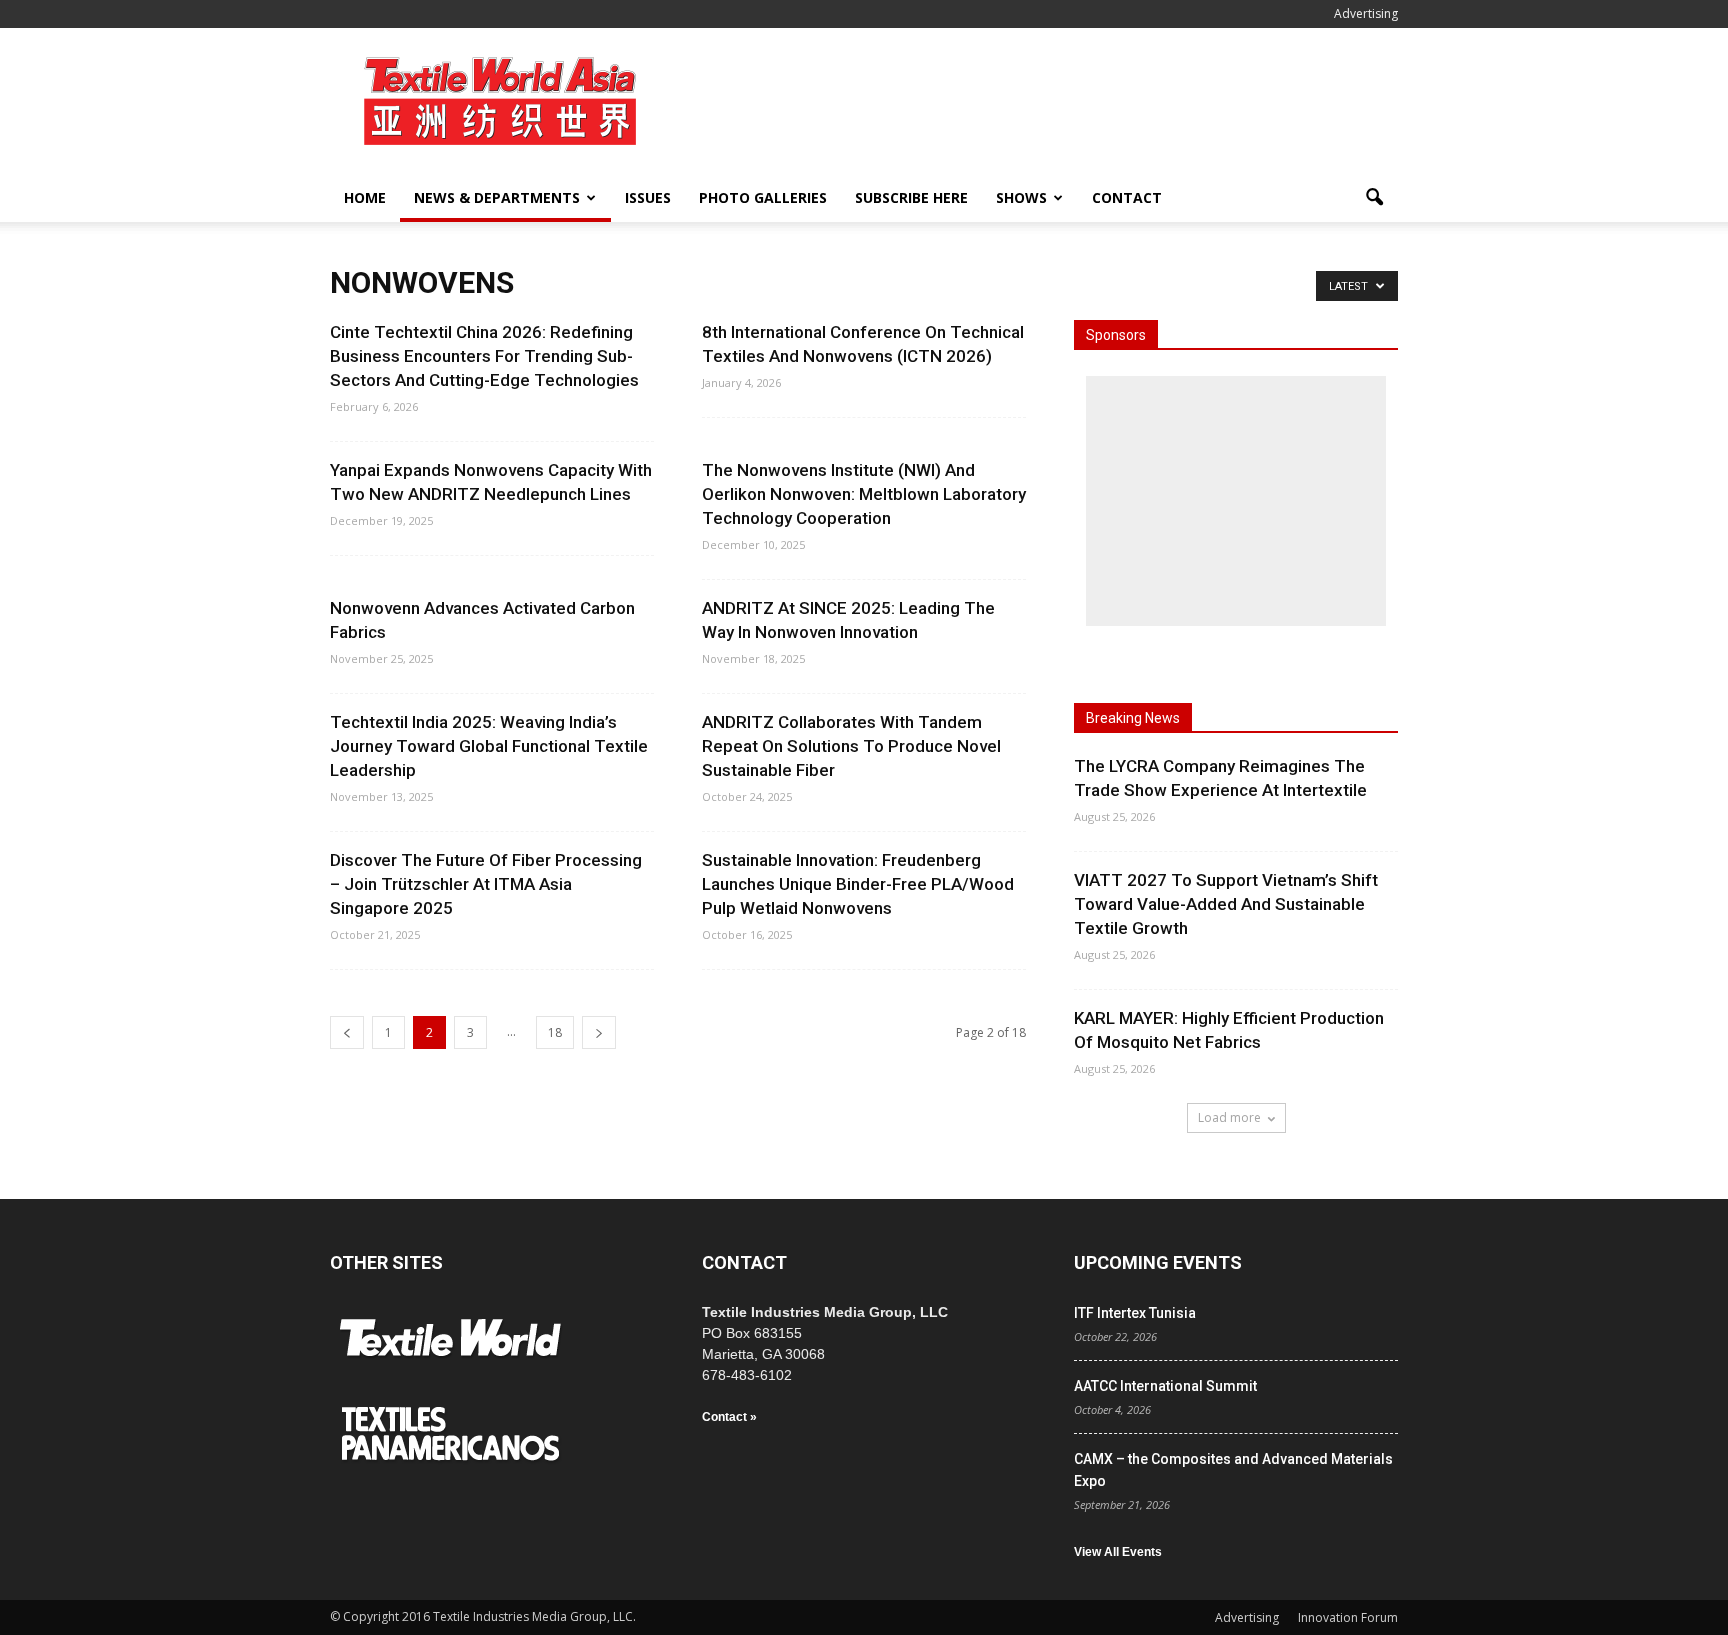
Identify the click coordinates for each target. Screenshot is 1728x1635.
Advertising (1366, 13)
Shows (1021, 197)
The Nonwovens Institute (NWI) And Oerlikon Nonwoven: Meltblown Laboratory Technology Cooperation (864, 494)
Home (365, 197)
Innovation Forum (1348, 1617)
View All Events (1118, 1552)
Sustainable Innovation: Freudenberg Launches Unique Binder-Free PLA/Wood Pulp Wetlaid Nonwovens (858, 884)
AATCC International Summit (1165, 1386)
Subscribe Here (911, 197)
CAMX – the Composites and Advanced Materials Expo (1233, 1470)
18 (555, 1032)
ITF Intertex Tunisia (1135, 1313)
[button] (1374, 198)
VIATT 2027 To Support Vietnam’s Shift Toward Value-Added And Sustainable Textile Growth (1226, 904)
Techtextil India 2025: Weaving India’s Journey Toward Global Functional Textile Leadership (489, 746)
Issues (648, 197)
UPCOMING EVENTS (1158, 1262)
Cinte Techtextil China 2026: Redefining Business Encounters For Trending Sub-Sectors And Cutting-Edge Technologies (484, 356)
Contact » (729, 1417)
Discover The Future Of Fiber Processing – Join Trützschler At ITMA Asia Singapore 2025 (486, 884)
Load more (1229, 1117)
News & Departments (497, 197)
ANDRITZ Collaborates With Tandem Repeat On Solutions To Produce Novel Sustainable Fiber (851, 746)
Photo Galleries (763, 197)
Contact (1127, 197)
